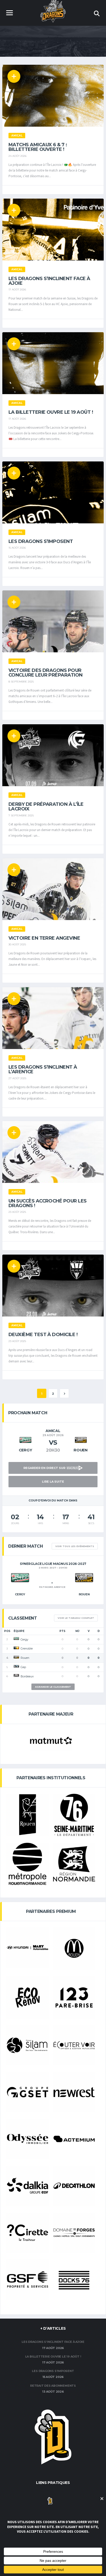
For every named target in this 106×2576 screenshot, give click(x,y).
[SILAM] (28, 2045)
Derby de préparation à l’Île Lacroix (46, 807)
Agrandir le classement (53, 1687)
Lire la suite (53, 1482)
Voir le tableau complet (76, 1618)
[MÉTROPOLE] (28, 1864)
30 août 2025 (17, 944)
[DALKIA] (28, 2186)
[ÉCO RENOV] (28, 1997)
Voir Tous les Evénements (75, 1546)
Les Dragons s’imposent (41, 541)
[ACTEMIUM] (74, 2139)
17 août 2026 (17, 290)
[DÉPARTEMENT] (74, 1815)
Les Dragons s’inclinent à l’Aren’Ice (43, 1069)
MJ (77, 1631)
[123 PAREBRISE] (74, 1997)
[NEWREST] (74, 2092)
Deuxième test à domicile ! (43, 1335)
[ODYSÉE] (28, 2139)
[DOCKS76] (74, 2280)
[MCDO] (74, 1948)
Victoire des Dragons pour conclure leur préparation (46, 673)
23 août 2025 (17, 1212)
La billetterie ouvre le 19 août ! (51, 412)
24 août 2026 (17, 156)
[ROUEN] (28, 1815)
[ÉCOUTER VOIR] (74, 2045)
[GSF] (28, 2279)
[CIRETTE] (28, 2233)
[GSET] (28, 2092)
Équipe (19, 1631)
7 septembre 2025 (21, 815)
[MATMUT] (51, 1741)
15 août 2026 (17, 548)
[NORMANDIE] (74, 1864)
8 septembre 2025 (21, 682)
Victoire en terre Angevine (44, 938)
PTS (62, 1631)
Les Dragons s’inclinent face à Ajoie (49, 281)
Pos (7, 1631)
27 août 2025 (17, 1078)
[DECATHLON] (74, 2186)
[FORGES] (74, 2233)
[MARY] (28, 1947)
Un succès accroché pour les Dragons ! (47, 1203)
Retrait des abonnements (53, 2386)
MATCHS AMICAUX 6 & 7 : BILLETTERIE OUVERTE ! (38, 147)
